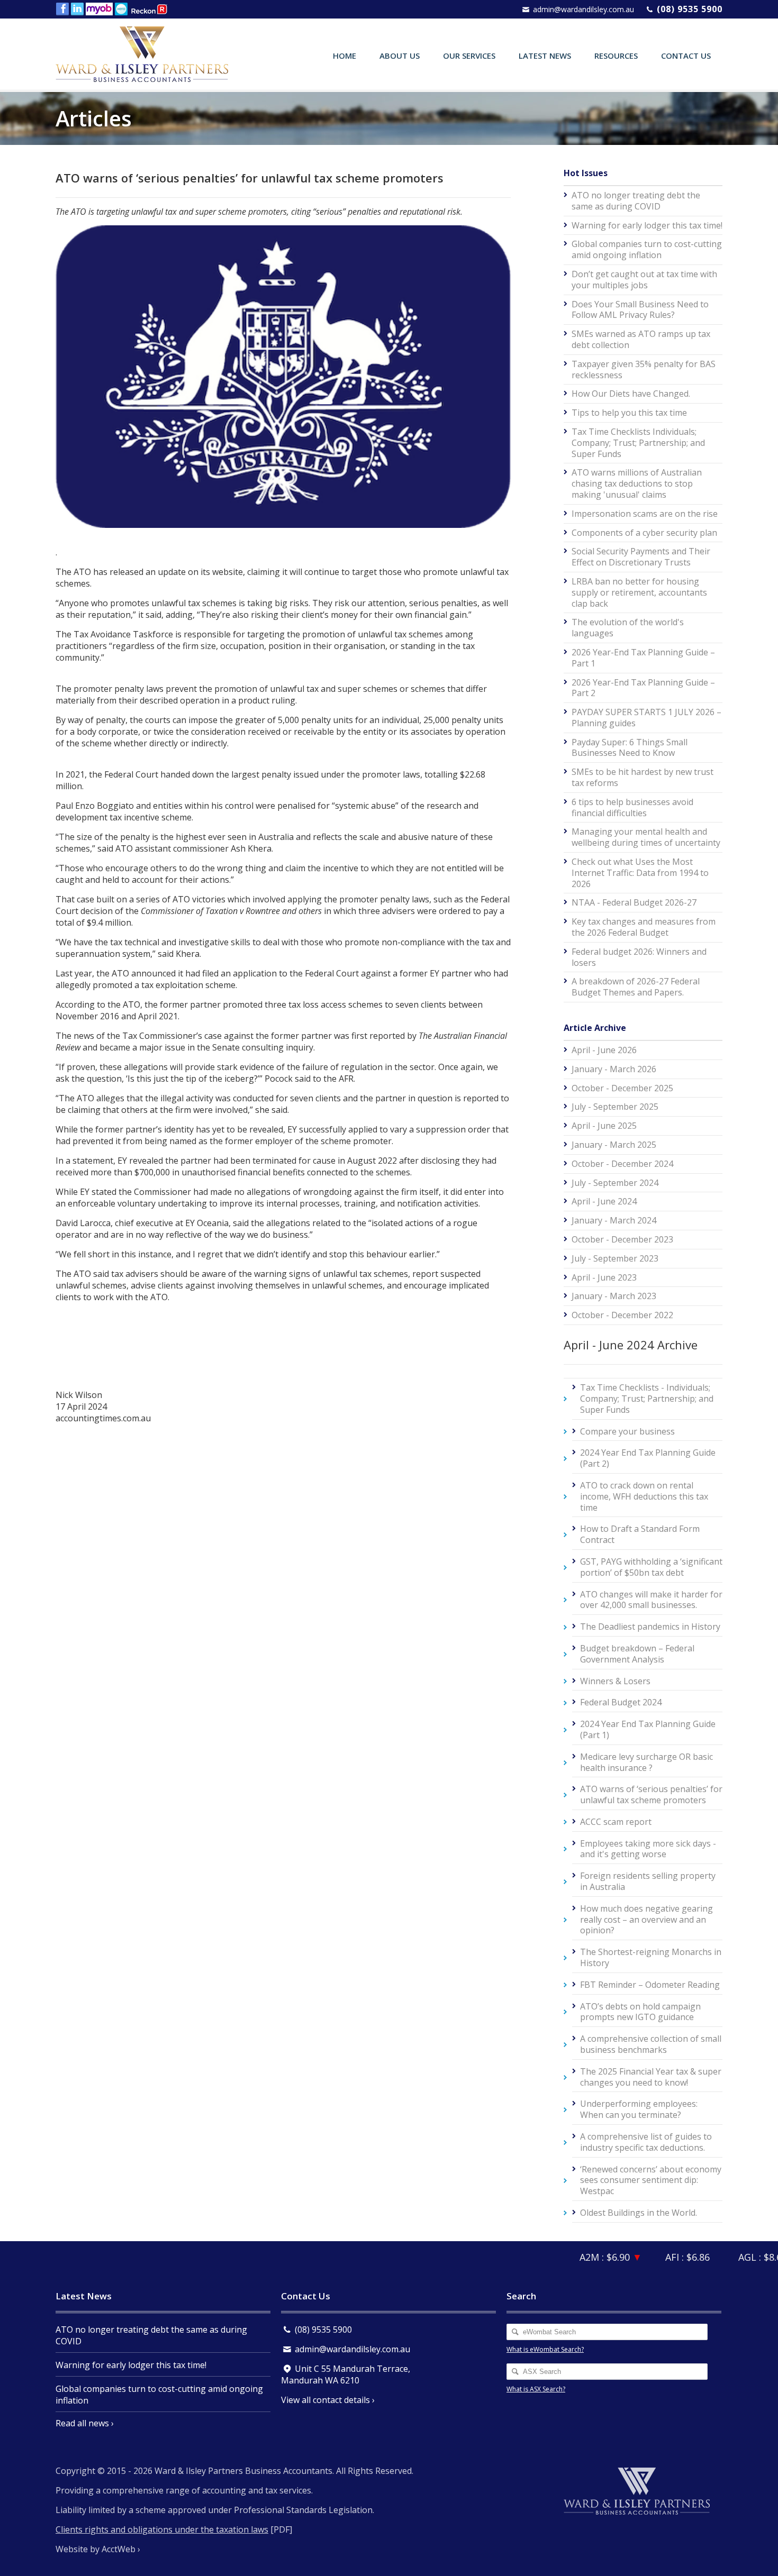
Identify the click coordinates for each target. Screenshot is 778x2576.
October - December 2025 (622, 1088)
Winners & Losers (615, 1681)
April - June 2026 (604, 1050)
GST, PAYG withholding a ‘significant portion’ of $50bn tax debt (651, 1567)
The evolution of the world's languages (628, 628)
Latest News (545, 56)
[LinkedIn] (78, 9)
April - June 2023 (604, 1277)
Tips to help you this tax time (629, 413)
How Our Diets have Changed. (631, 394)
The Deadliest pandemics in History (650, 1627)
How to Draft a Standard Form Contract (640, 1534)
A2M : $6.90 (584, 2257)
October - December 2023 (622, 1239)
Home (345, 56)
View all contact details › (328, 2400)
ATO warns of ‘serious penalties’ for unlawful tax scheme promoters (651, 1794)
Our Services (469, 56)
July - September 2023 (615, 1258)
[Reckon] (150, 9)
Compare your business (627, 1431)
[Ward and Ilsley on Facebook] (63, 9)
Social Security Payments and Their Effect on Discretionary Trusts (641, 557)
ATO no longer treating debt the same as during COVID (636, 201)
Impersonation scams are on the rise (645, 514)
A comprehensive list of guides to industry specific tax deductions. (646, 2142)
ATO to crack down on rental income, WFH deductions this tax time (644, 1496)
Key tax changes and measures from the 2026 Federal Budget (644, 927)
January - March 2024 (614, 1220)
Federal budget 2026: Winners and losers (639, 957)
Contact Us (686, 56)
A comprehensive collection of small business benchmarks (651, 2044)
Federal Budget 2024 (621, 1702)
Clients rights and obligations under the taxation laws (162, 2529)
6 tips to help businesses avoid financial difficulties (632, 807)
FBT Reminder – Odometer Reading (650, 1985)
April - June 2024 (604, 1201)
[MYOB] (100, 9)
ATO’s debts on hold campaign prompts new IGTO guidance (640, 2012)
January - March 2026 (614, 1069)
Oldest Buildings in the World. (639, 2213)
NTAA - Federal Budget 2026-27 (634, 902)
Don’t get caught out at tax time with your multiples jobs (644, 280)
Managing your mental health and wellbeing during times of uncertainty (646, 837)
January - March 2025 (614, 1145)
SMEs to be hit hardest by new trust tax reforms (643, 777)
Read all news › (85, 2423)
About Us (400, 56)
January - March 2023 (614, 1296)
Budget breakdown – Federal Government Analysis (637, 1654)
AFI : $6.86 (663, 2257)
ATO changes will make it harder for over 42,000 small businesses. (651, 1600)
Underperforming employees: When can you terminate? (639, 2109)
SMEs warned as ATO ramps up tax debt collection (641, 339)
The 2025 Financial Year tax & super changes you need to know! (651, 2077)
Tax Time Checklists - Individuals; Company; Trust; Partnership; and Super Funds (647, 1399)
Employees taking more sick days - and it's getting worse (648, 1849)
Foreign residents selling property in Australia (648, 1881)
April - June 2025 (604, 1126)
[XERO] (122, 9)
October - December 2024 (622, 1164)
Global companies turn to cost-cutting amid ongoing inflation (647, 249)
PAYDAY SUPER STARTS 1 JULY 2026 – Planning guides (646, 718)
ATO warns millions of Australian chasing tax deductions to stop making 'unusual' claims (637, 483)
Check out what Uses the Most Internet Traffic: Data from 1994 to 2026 (640, 873)
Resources (616, 56)
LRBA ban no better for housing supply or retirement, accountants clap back (639, 592)
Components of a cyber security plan (644, 533)
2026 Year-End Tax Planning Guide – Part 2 (643, 688)
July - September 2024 (615, 1183)
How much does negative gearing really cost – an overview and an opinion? (646, 1920)
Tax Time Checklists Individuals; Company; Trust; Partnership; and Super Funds (638, 443)
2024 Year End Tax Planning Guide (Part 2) (648, 1458)
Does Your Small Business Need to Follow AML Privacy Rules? (640, 310)
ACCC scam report (616, 1822)
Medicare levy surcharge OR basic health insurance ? (646, 1762)
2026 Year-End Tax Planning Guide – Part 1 (643, 658)
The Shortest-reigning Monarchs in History (651, 1957)
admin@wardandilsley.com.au (584, 9)
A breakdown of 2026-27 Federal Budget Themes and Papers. (636, 987)
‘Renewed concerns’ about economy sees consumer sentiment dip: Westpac (651, 2180)
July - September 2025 (615, 1107)
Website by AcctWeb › (98, 2549)
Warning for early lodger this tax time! (647, 225)
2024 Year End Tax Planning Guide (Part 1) (648, 1729)
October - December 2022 (622, 1315)
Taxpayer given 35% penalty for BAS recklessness (644, 369)
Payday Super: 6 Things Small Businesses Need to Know (630, 748)
